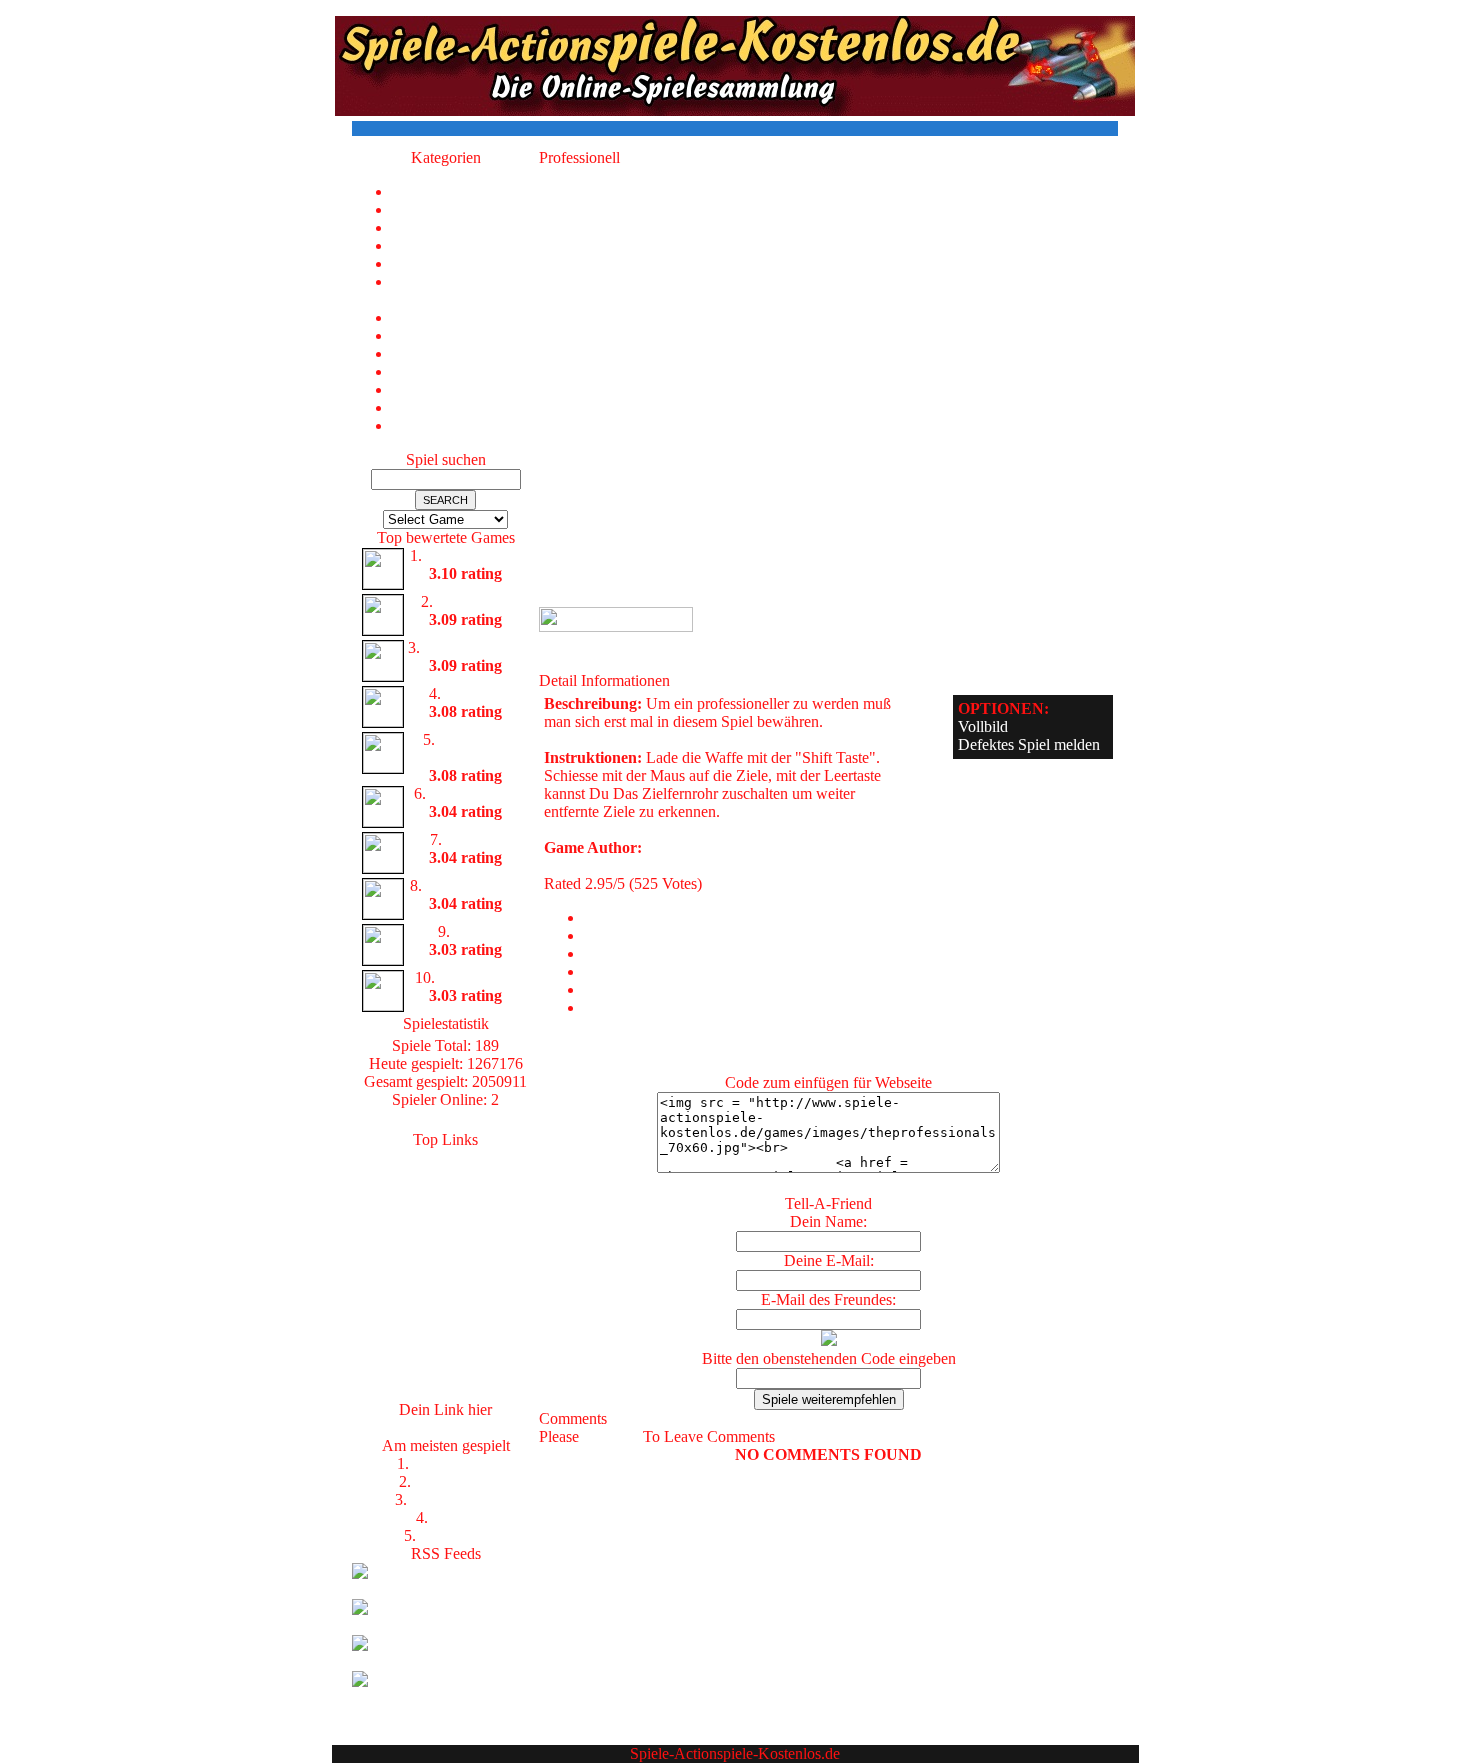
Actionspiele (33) (465, 209)
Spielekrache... (445, 1175)
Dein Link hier (445, 1427)
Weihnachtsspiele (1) (465, 425)
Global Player (473, 793)
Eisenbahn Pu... (473, 647)
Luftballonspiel (473, 555)
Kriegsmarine (453, 1499)
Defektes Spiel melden (1029, 744)
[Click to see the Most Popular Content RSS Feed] (445, 1625)
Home (465, 191)
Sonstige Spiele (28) (465, 389)
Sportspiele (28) (466, 407)
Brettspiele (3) (465, 245)
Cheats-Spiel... (446, 1301)
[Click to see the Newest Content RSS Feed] (445, 1589)
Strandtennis (478, 977)
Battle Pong (474, 601)
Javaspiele (446, 1283)
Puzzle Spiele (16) (465, 353)
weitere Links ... (446, 1391)
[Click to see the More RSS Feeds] (445, 1697)
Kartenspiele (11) (466, 317)
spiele (446, 1157)
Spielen (445, 1247)
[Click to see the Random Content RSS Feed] (445, 1661)
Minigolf (473, 839)
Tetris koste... (446, 1355)
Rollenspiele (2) (466, 371)
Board (473, 931)
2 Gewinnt (453, 1535)
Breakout (474, 693)
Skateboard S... (474, 885)
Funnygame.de (446, 1265)
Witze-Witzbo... (446, 1229)
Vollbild (983, 726)
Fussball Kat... (445, 1211)
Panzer (453, 1517)
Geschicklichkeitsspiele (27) (465, 290)
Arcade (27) (466, 227)
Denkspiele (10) (465, 263)
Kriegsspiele (454, 1481)
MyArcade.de (445, 1337)
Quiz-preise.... (445, 1319)
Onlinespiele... (445, 1193)
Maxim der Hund (473, 748)
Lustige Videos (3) (465, 335)
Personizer (446, 1373)
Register (611, 1436)
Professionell (453, 1463)
